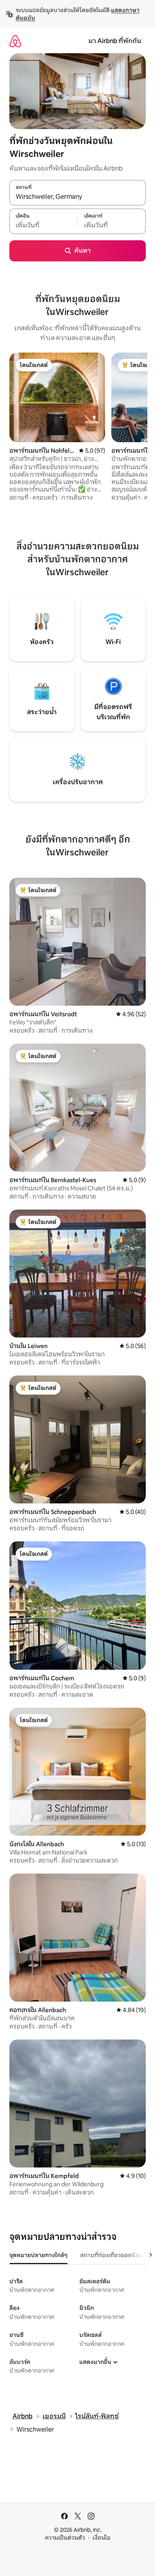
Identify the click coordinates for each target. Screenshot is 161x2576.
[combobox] (78, 197)
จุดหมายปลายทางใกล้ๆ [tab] (38, 2255)
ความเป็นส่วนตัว (65, 2538)
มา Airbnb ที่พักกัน (115, 41)
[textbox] (43, 225)
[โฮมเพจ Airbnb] (15, 41)
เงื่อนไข (101, 2538)
